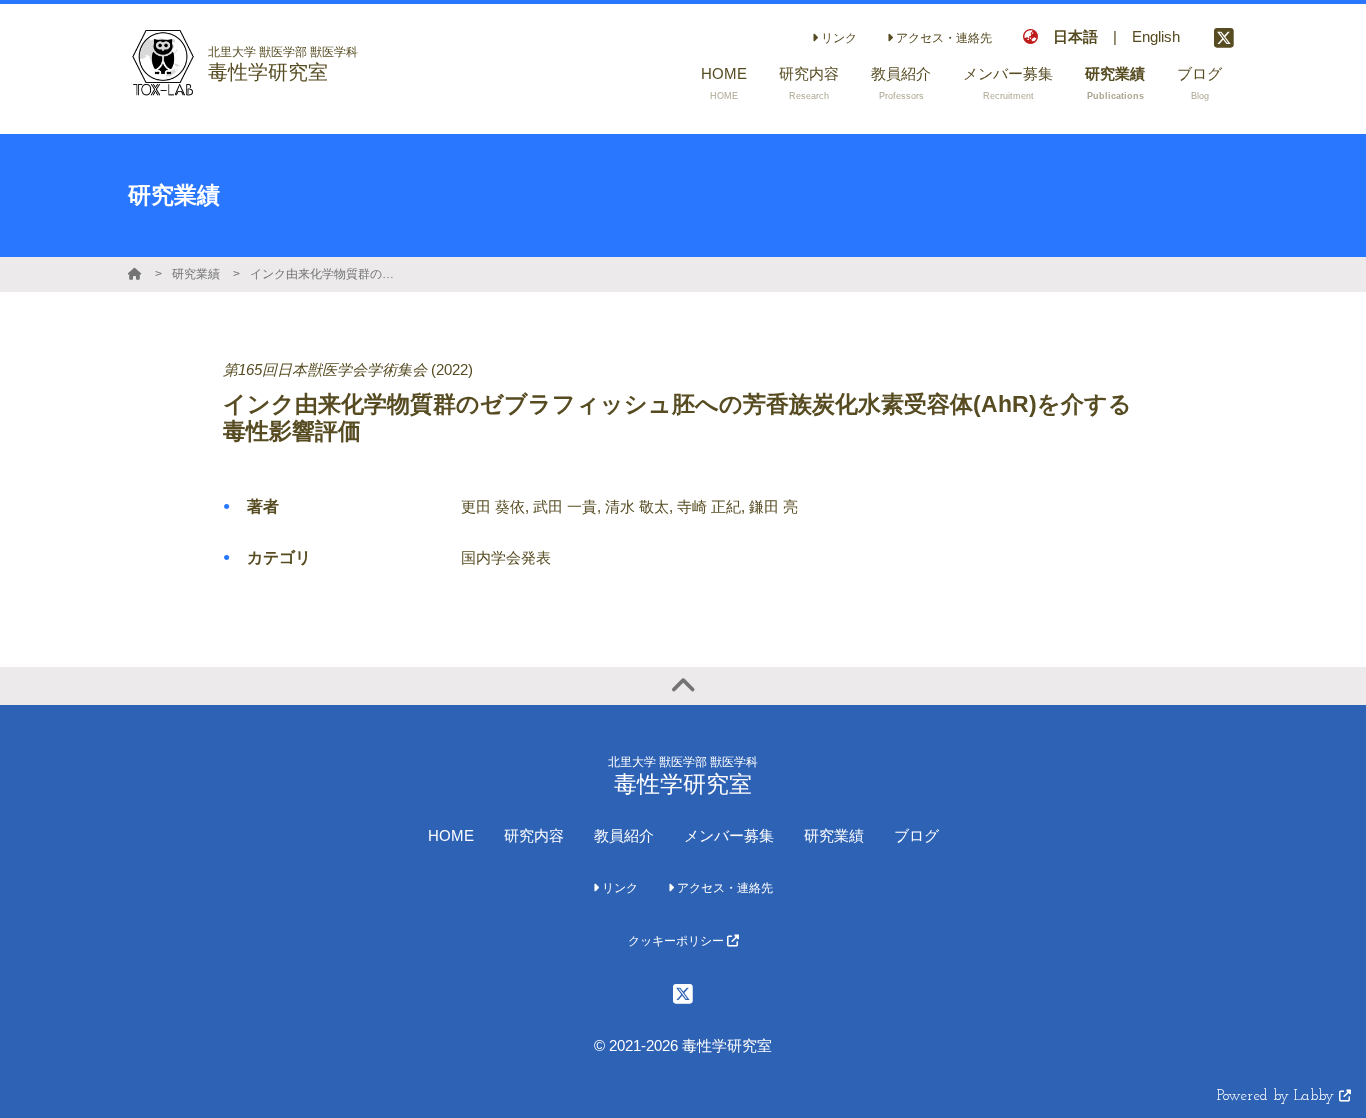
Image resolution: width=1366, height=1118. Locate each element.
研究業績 (196, 274)
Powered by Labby (1278, 1096)
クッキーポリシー (677, 941)
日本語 (1075, 36)
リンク (837, 38)
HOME (451, 835)
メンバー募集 (729, 835)
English (1156, 36)
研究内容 (534, 835)
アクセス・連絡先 (942, 38)
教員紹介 (624, 835)
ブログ (916, 835)
